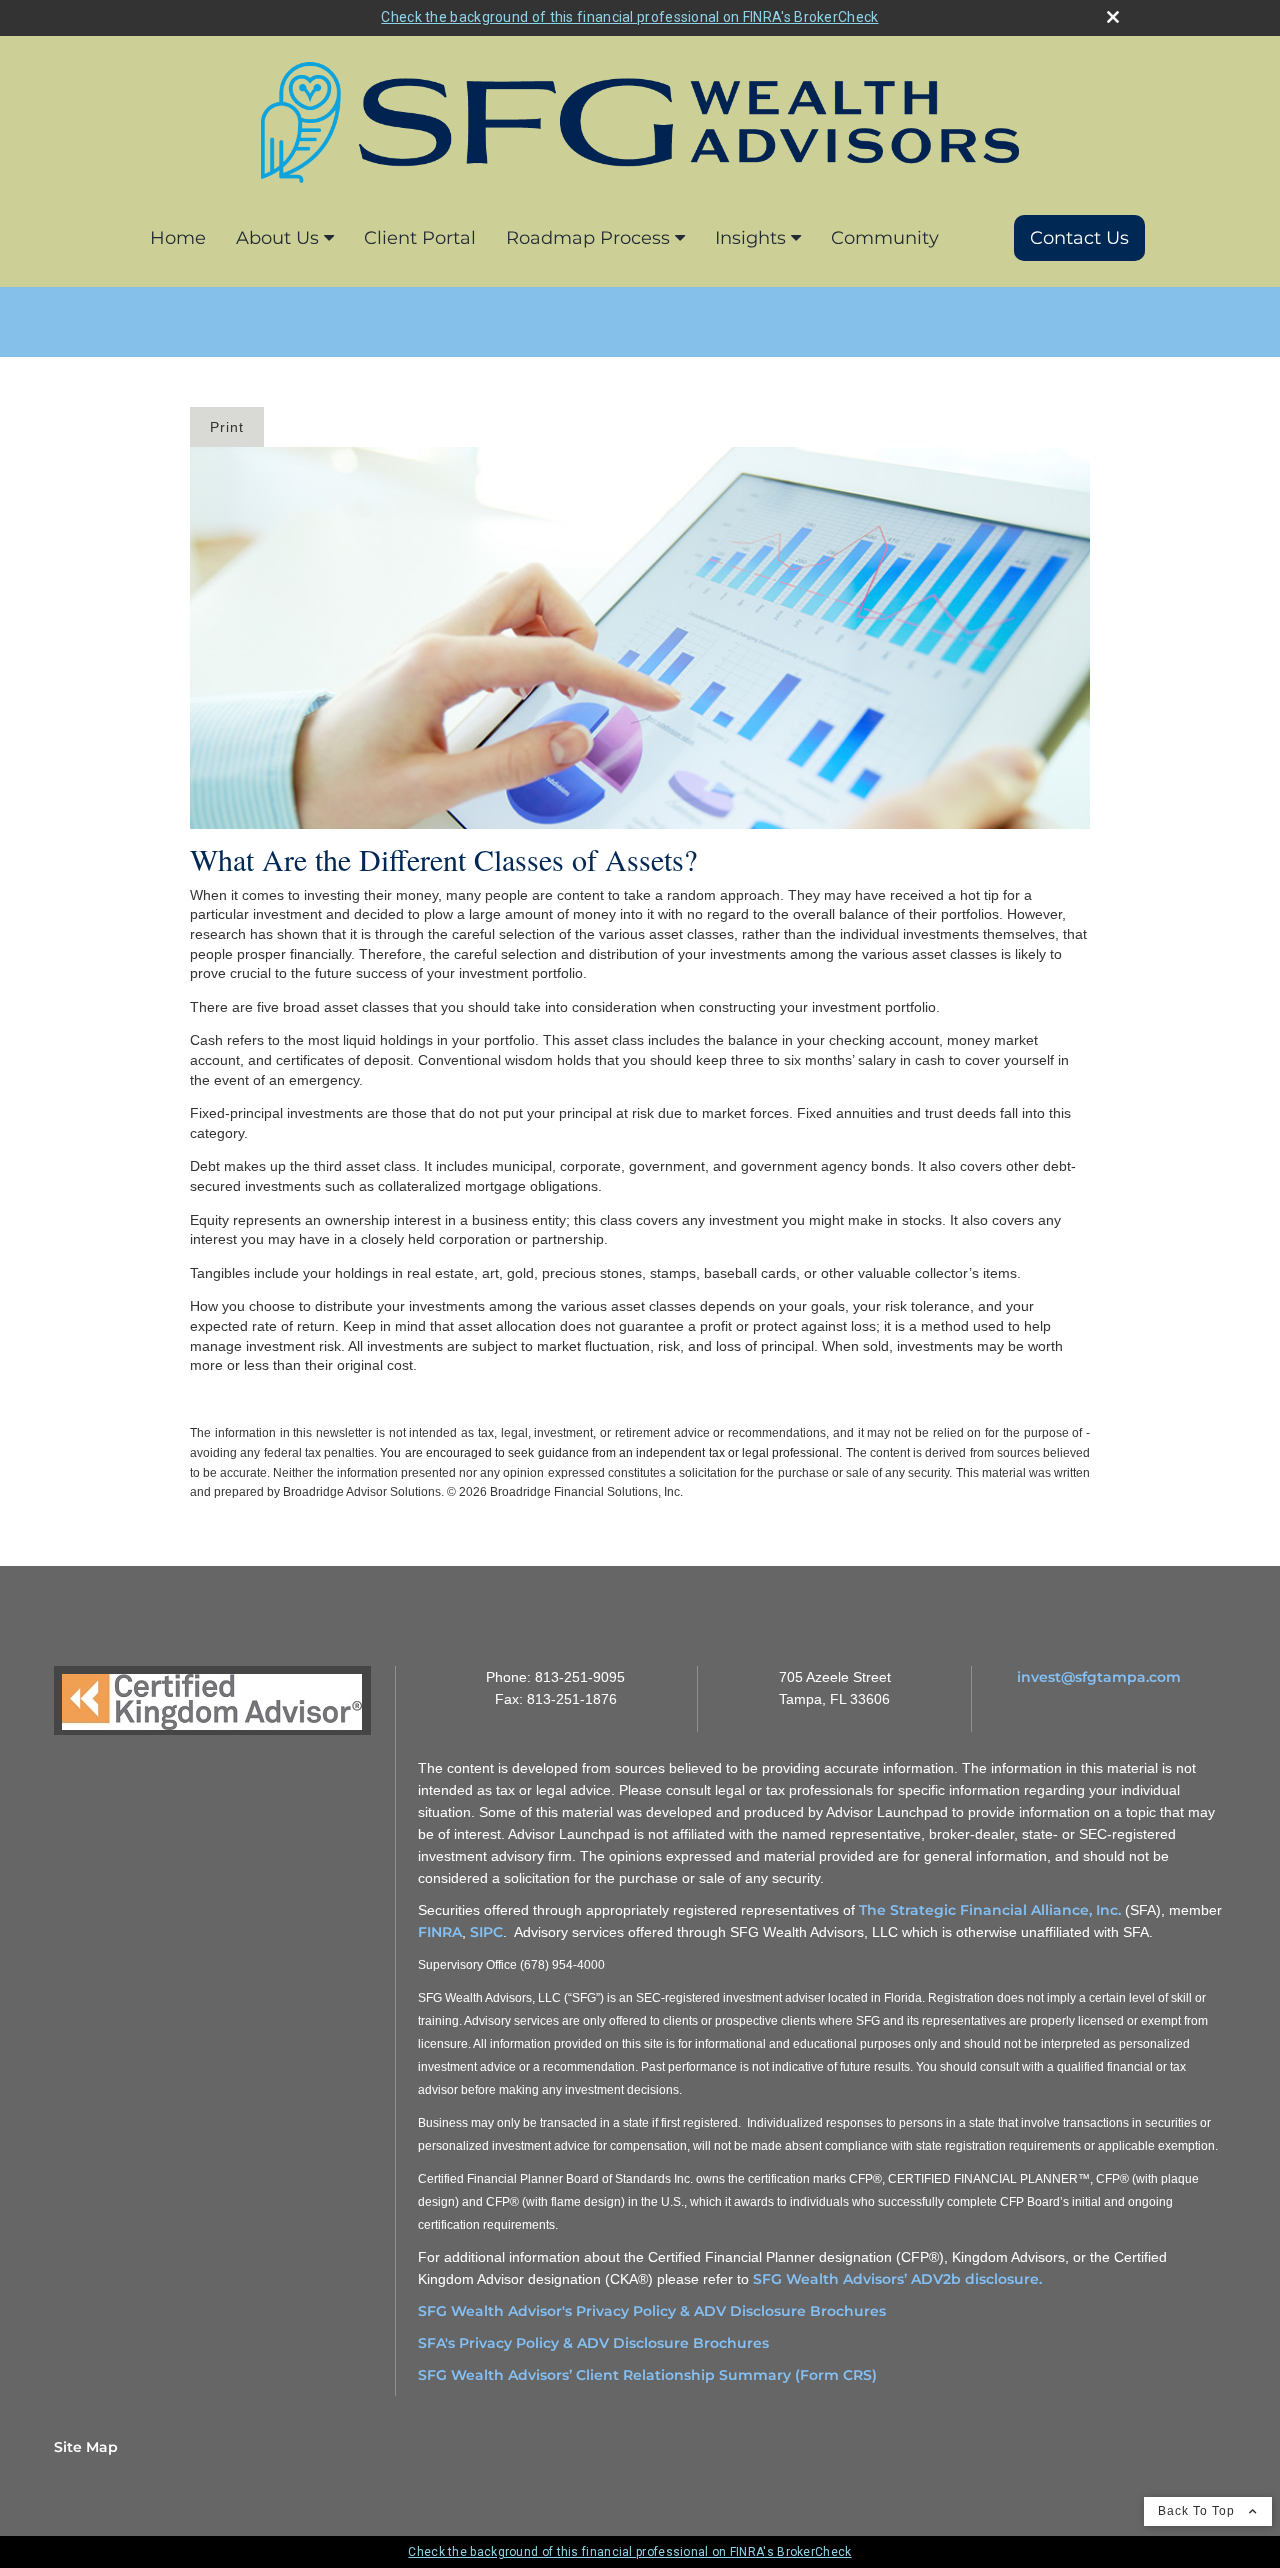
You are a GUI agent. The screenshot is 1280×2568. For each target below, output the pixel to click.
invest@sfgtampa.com (1099, 1677)
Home (178, 238)
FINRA (440, 1932)
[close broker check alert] (1113, 17)
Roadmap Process (588, 238)
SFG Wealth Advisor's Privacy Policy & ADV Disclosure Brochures (652, 2311)
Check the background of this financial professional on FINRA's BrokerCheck (629, 17)
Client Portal (420, 238)
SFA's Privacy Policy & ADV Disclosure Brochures (593, 2343)
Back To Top (1198, 2511)
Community (885, 238)
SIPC (486, 1932)
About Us (277, 238)
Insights (750, 238)
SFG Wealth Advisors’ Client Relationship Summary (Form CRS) (647, 2375)
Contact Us (1079, 238)
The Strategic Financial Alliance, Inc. (992, 1910)
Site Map (86, 2447)
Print (227, 427)
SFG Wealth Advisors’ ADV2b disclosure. (897, 2279)
